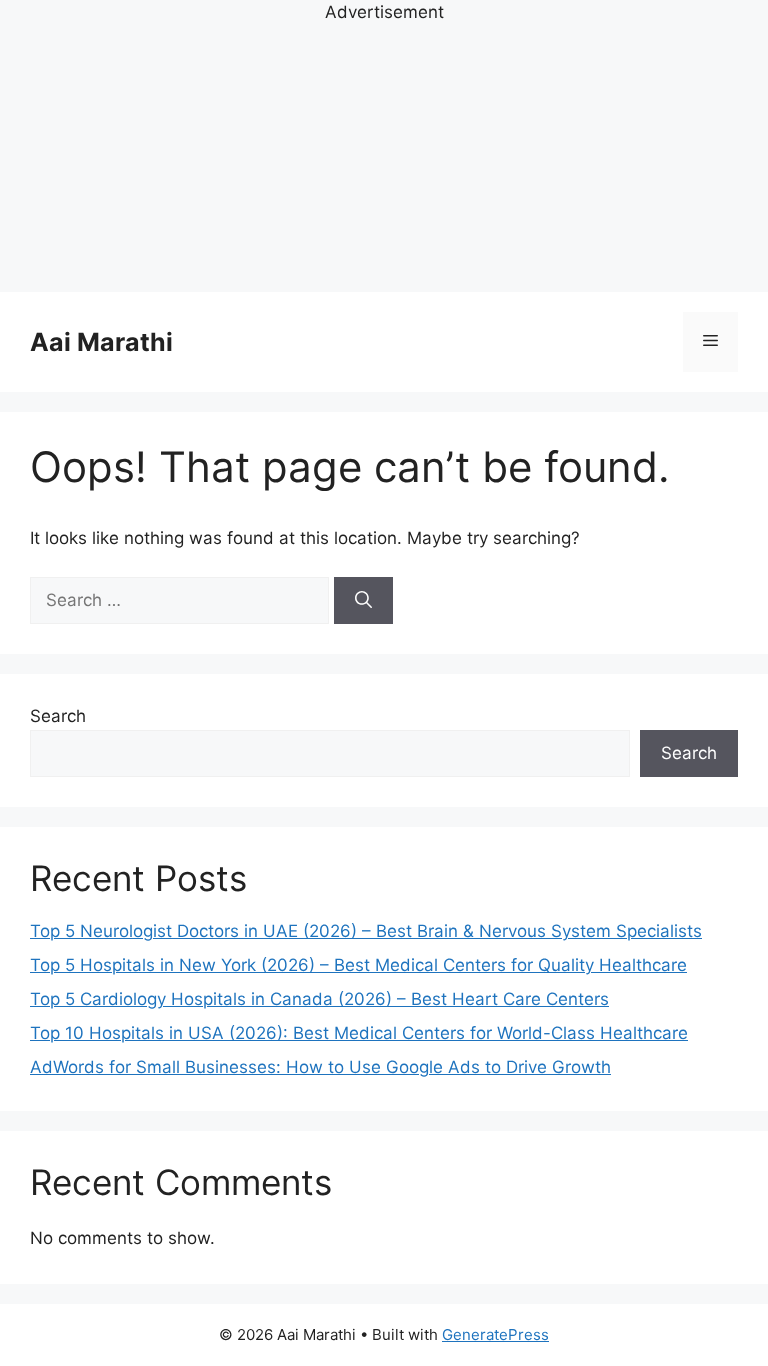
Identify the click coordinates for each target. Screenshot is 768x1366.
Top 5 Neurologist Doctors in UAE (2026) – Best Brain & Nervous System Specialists (366, 931)
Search (58, 716)
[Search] (363, 601)
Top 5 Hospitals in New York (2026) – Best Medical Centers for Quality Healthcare (358, 965)
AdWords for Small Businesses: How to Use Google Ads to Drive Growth (320, 1067)
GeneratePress (495, 1334)
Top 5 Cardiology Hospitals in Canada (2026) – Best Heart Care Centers (319, 999)
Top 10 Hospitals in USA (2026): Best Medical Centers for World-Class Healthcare (359, 1033)
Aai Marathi (101, 342)
